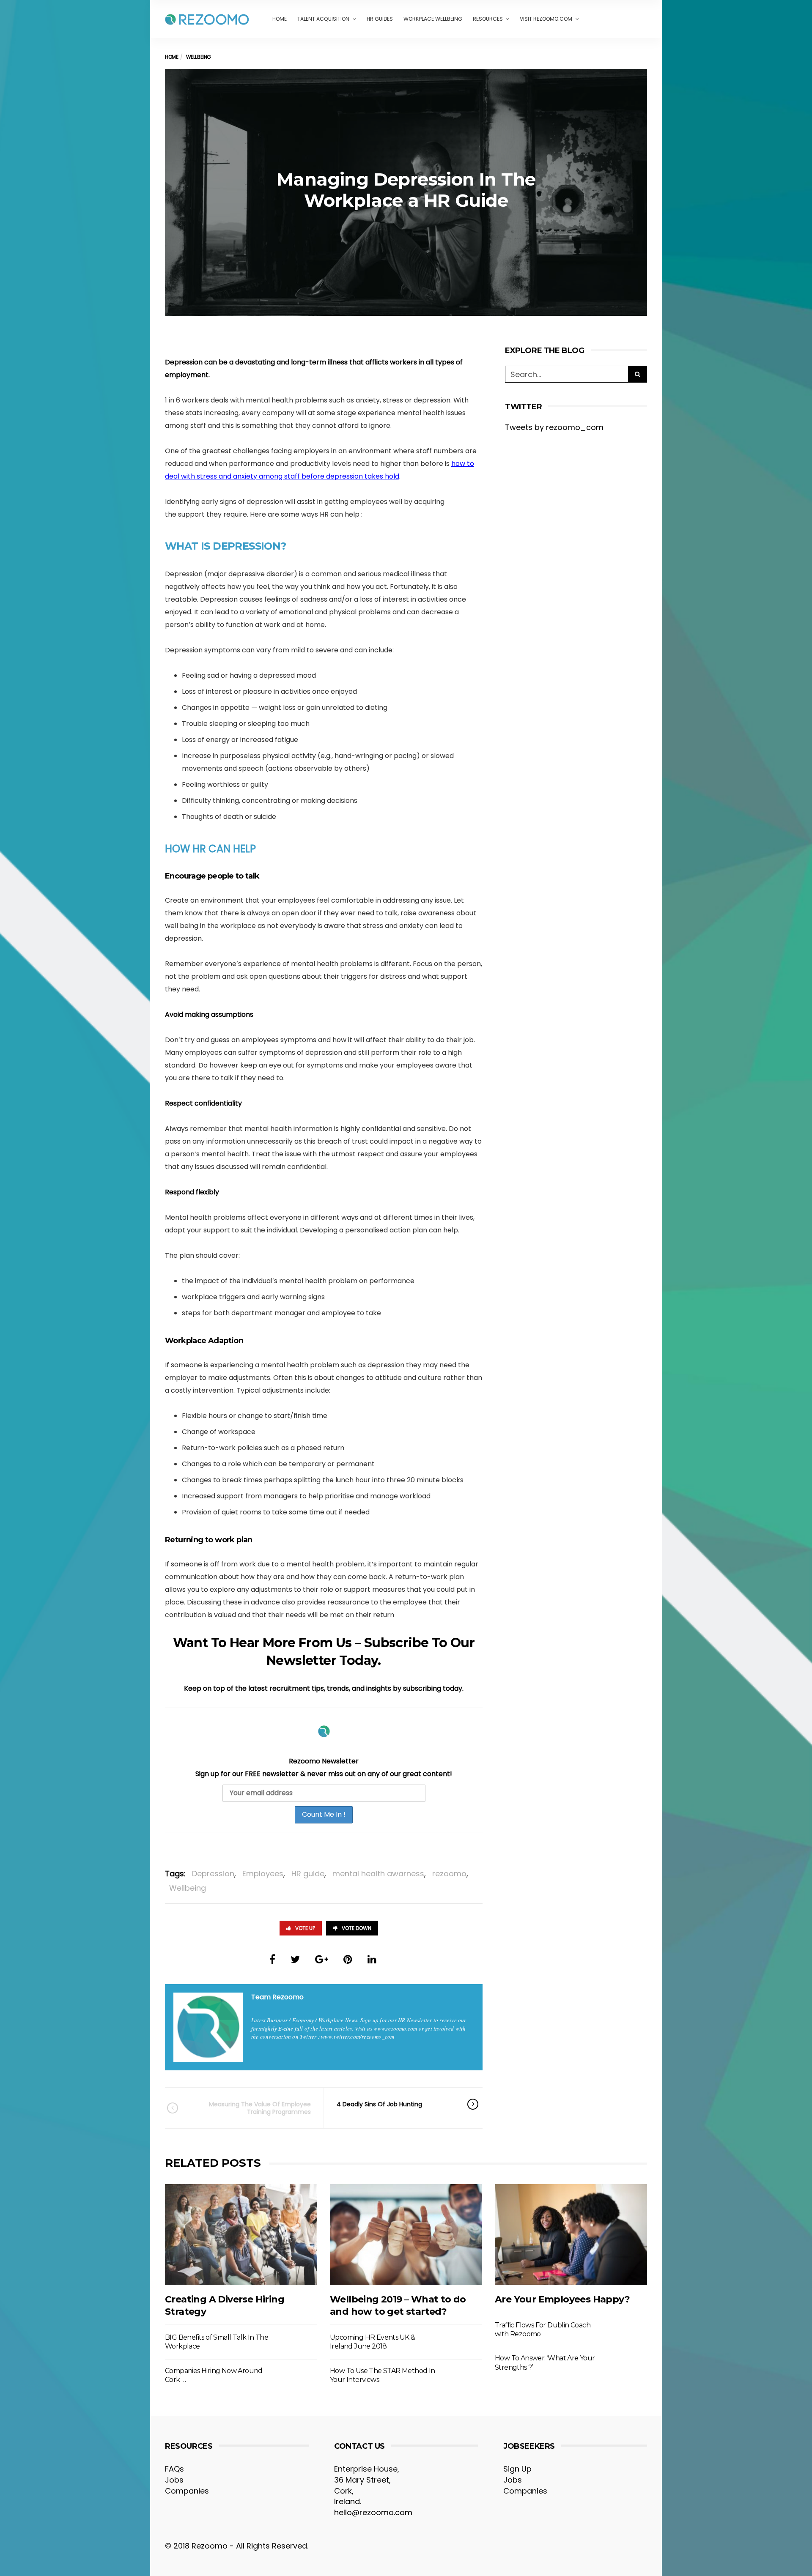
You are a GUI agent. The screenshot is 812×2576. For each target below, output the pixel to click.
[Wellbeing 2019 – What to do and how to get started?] (406, 2234)
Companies (187, 2491)
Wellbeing (188, 1888)
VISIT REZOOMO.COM (546, 19)
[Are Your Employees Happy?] (571, 2234)
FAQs (174, 2469)
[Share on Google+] (322, 1959)
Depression (213, 1874)
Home (280, 19)
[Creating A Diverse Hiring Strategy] (241, 2234)
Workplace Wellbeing (433, 19)
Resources (488, 19)
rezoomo (449, 1874)
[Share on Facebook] (272, 1959)
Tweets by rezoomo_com (554, 427)
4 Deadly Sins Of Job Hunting (379, 2104)
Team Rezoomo (277, 1997)
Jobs (174, 2480)
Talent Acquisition (323, 19)
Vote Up (305, 1928)
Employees (263, 1874)
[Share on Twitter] (295, 1959)
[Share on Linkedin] (372, 1959)
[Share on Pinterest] (348, 1959)
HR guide (308, 1874)
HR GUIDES (380, 19)
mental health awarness (378, 1874)
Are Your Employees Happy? (562, 2299)
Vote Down (357, 1928)
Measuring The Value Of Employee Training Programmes (260, 2108)
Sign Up (517, 2469)
